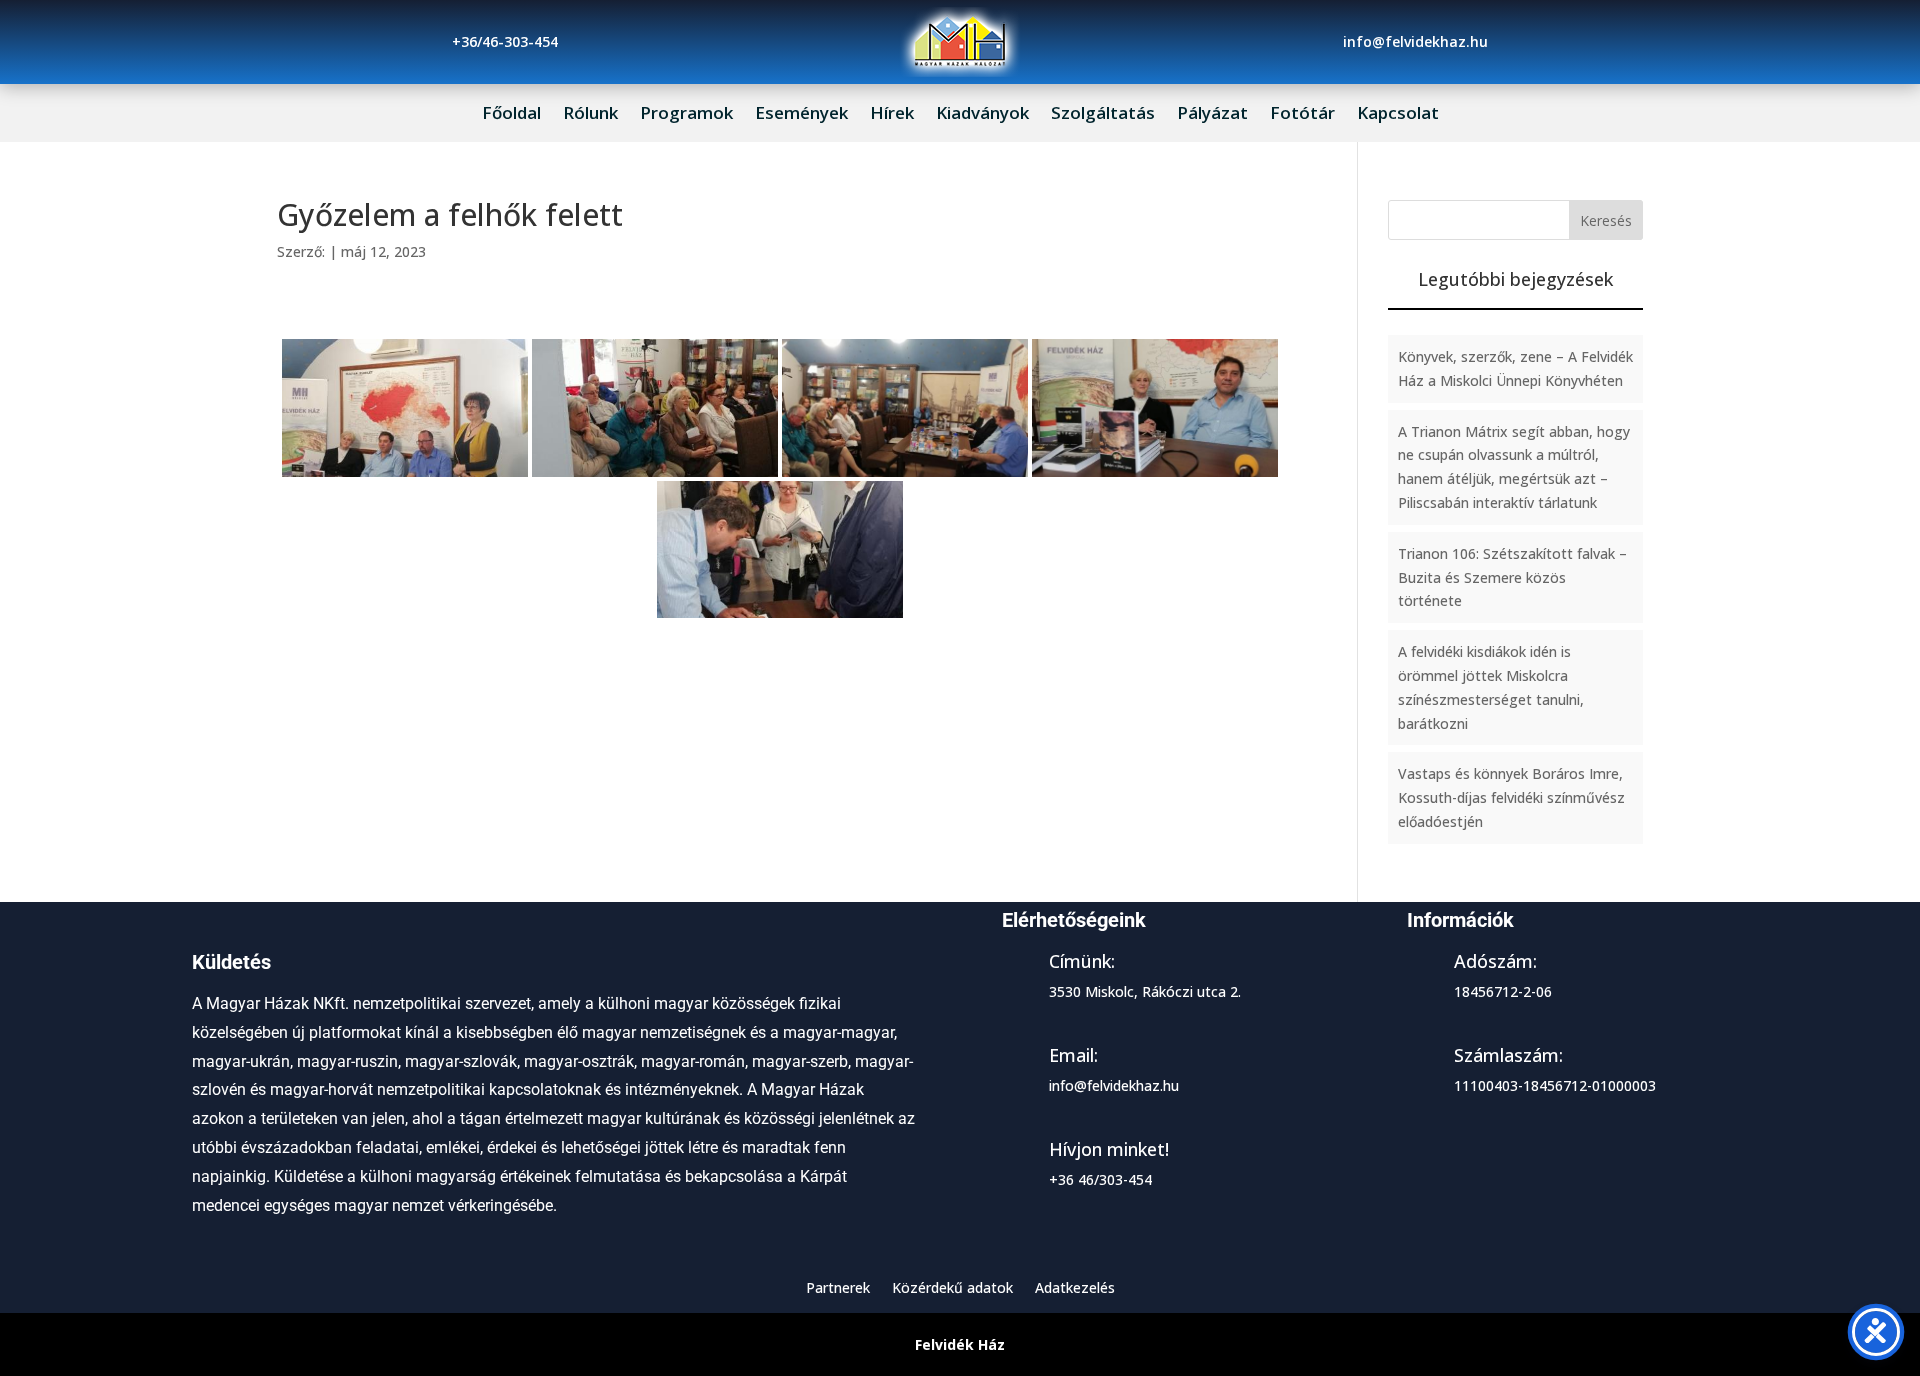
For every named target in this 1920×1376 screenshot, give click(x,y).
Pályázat (1212, 115)
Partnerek (838, 1289)
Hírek (892, 115)
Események (801, 115)
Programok (686, 115)
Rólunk (590, 115)
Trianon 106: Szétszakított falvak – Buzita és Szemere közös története (1512, 577)
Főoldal (511, 115)
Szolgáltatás (1103, 115)
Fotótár (1302, 115)
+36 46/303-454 (1100, 1179)
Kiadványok (982, 115)
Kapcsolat (1398, 115)
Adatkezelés (1075, 1289)
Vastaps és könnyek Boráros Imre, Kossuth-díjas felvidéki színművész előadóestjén (1511, 797)
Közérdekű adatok (952, 1289)
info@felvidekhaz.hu (1114, 1085)
